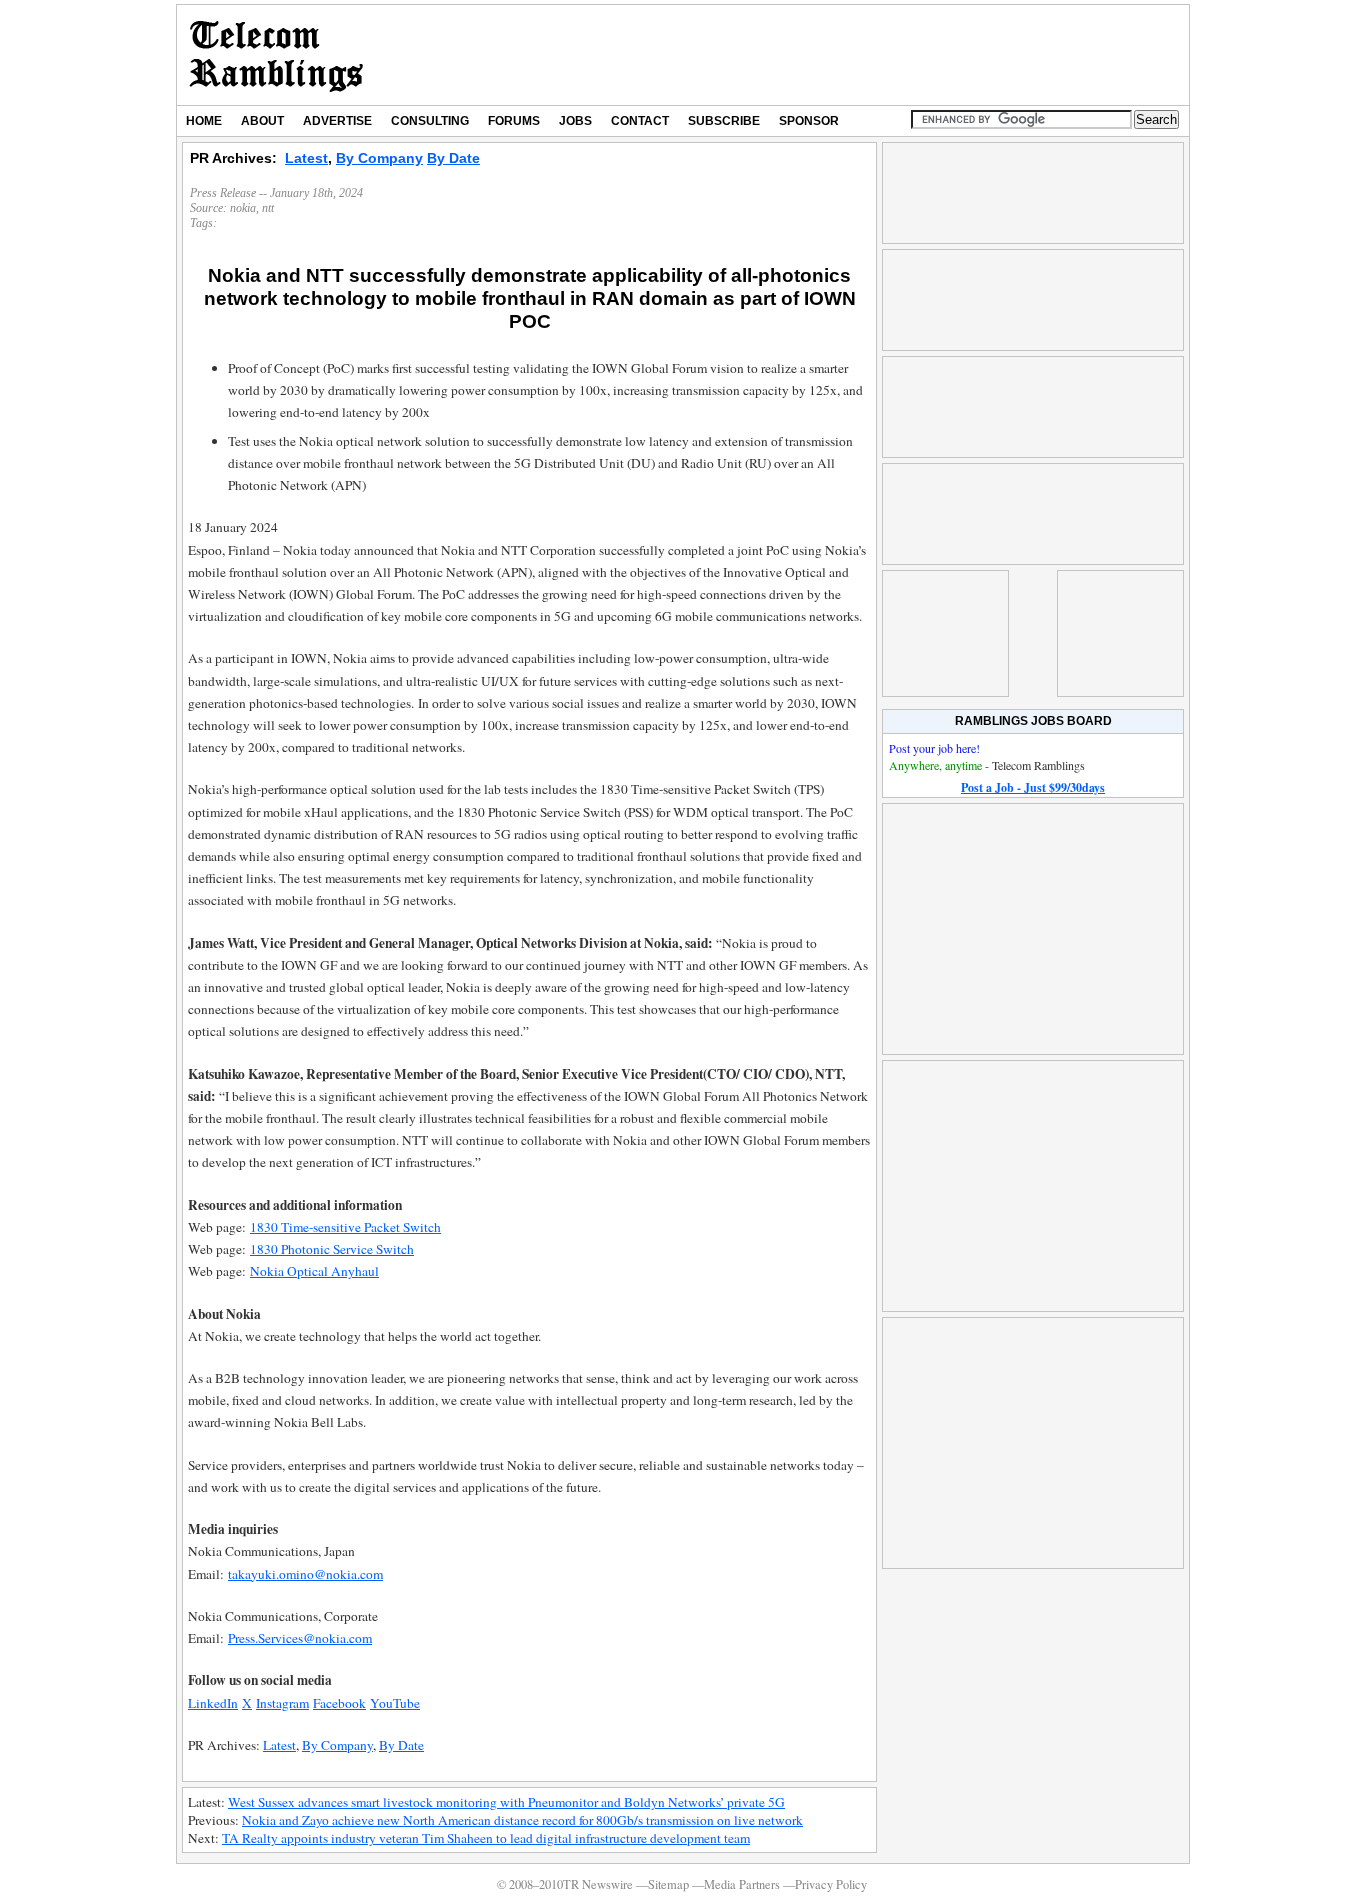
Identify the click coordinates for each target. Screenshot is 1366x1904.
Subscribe (724, 121)
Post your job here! (934, 748)
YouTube (395, 1703)
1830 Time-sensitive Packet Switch (345, 1227)
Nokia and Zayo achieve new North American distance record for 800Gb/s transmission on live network (522, 1820)
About (262, 121)
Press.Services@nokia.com (300, 1638)
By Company (379, 158)
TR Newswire (276, 55)
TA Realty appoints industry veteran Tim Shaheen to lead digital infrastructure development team (486, 1838)
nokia (243, 208)
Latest (306, 158)
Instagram (282, 1703)
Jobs (575, 121)
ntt (268, 208)
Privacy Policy (831, 1884)
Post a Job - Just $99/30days (1033, 787)
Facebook (339, 1703)
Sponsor (809, 121)
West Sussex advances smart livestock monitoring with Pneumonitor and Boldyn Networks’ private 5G (506, 1802)
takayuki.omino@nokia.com (305, 1574)
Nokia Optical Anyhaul (314, 1271)
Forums (514, 121)
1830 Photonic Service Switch (332, 1249)
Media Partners (742, 1884)
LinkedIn (213, 1703)
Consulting (430, 121)
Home (204, 121)
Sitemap (668, 1884)
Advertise (337, 121)
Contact (640, 121)
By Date (453, 158)
